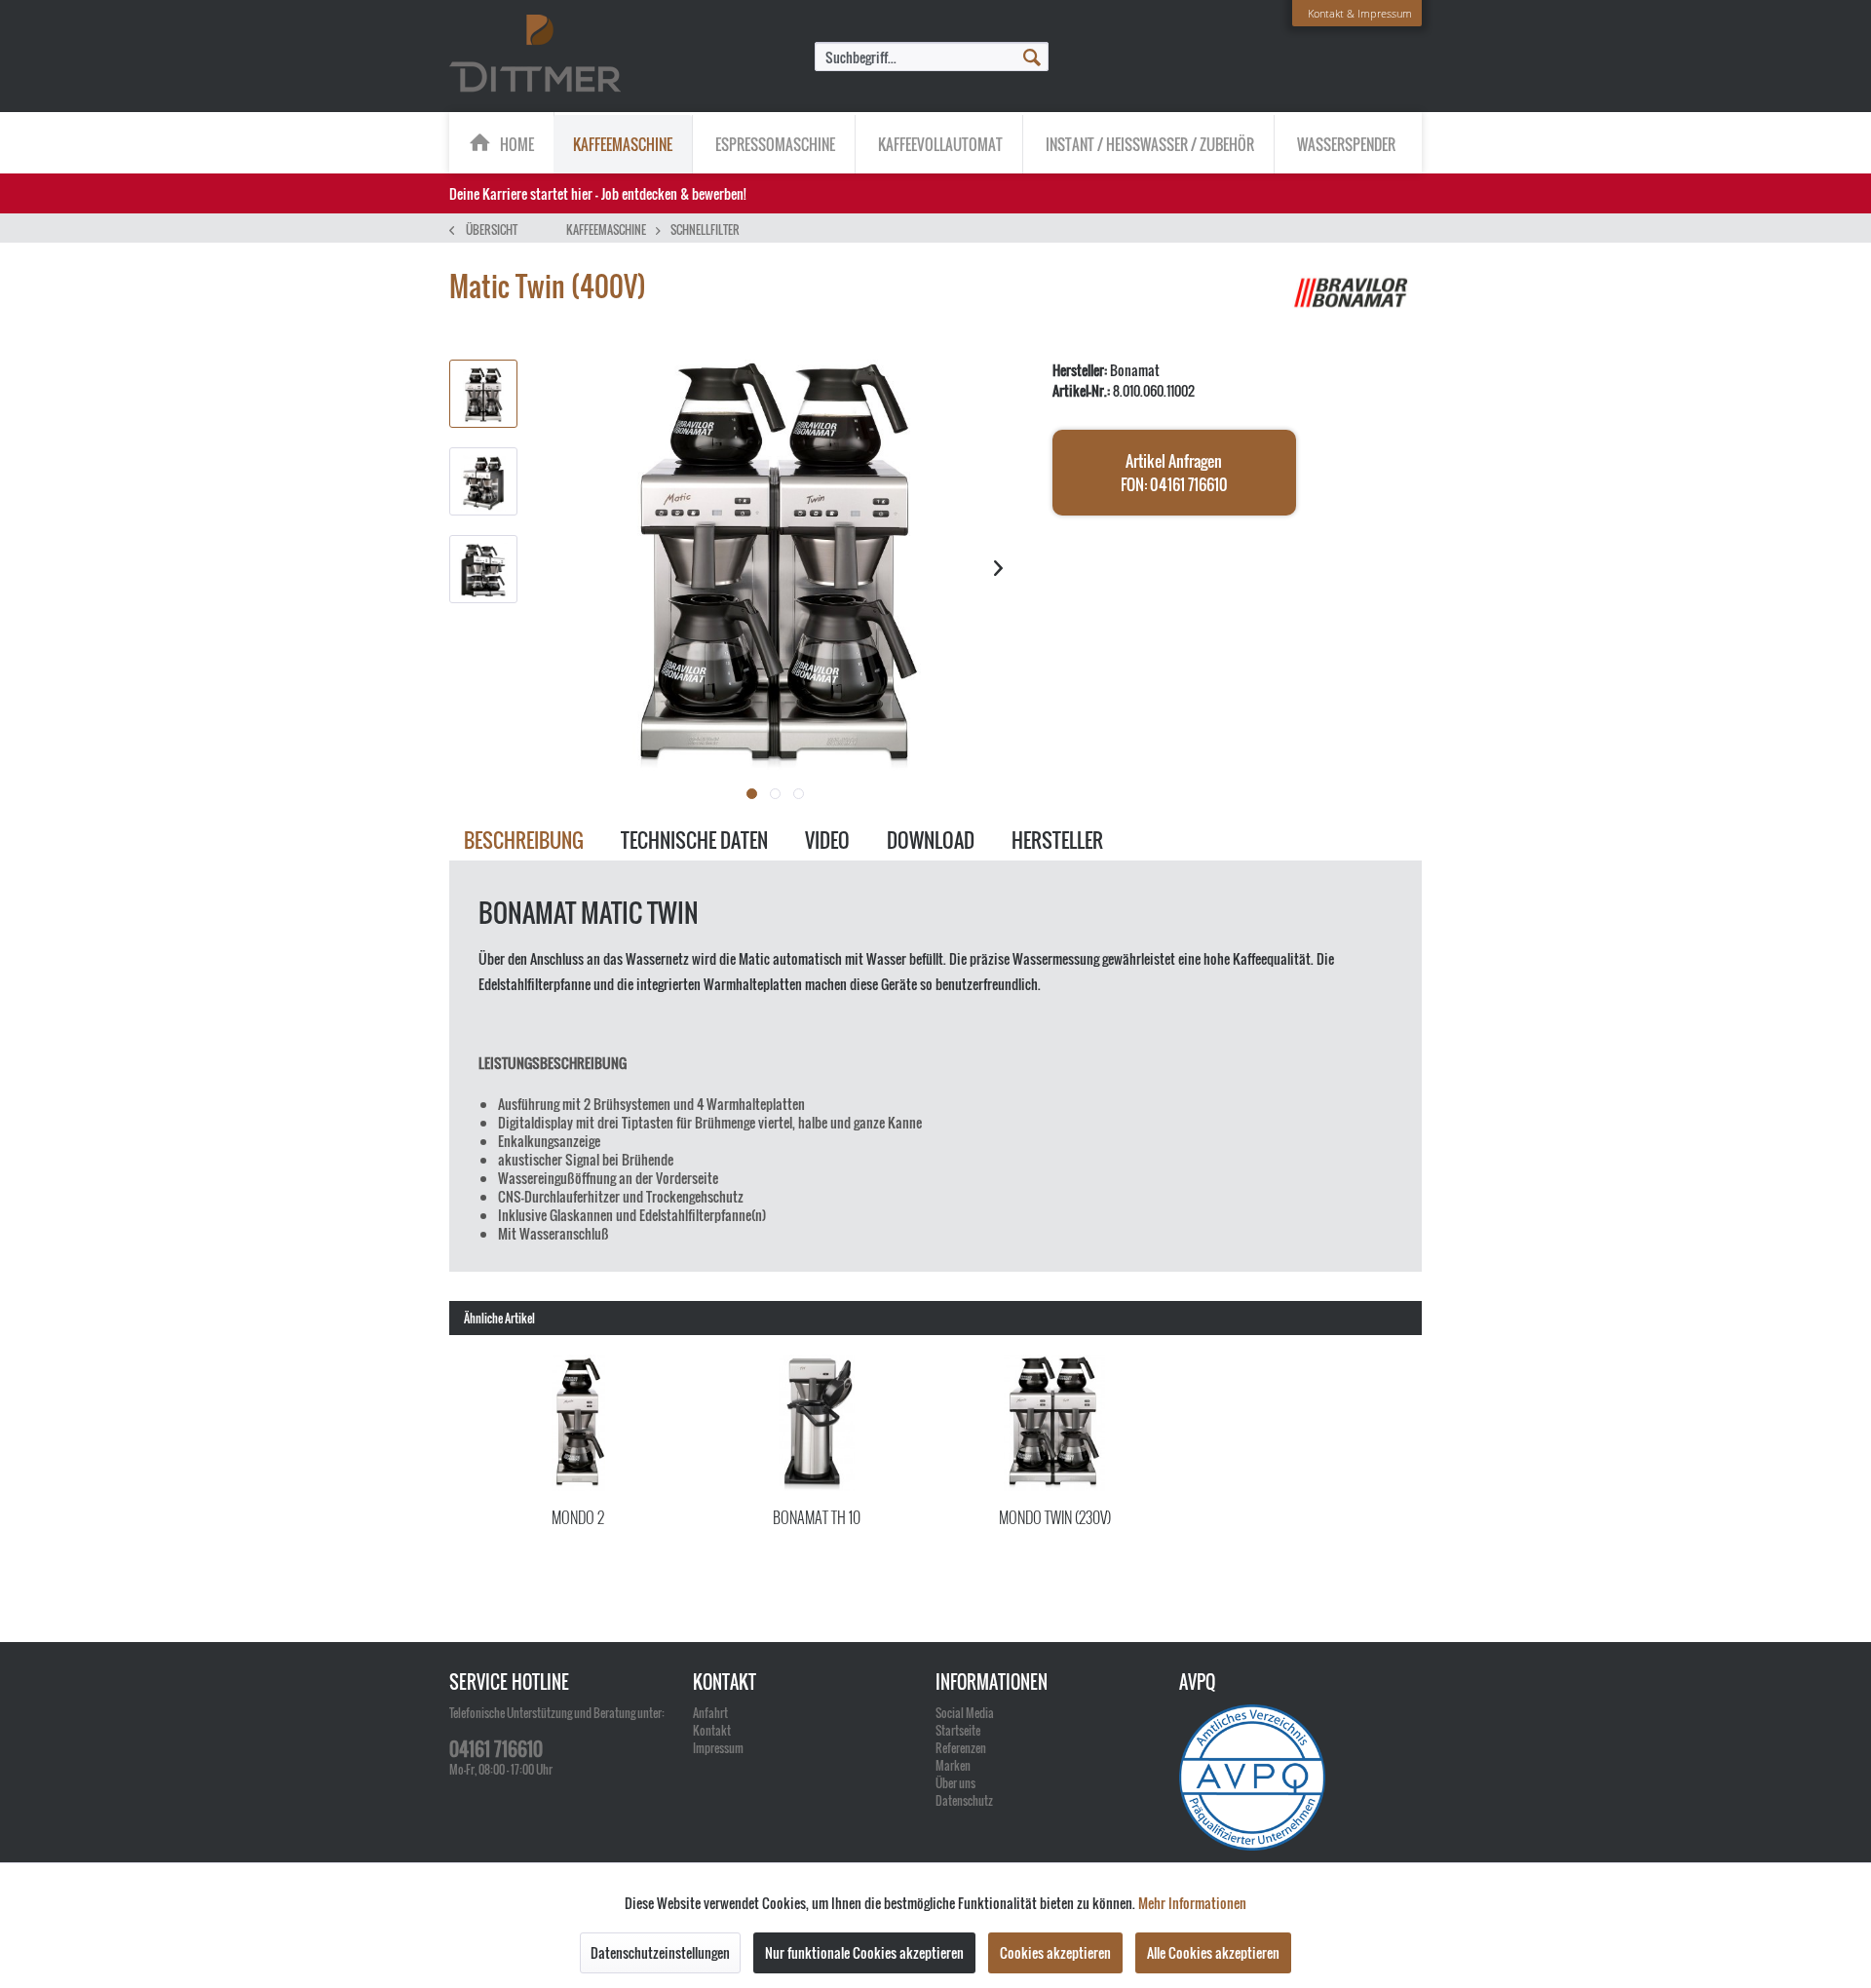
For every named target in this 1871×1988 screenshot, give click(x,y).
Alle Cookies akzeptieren (1213, 1952)
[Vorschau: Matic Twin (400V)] (483, 394)
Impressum (718, 1748)
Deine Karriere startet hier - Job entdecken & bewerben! (598, 193)
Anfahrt (710, 1713)
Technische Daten (694, 840)
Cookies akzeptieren (1055, 1952)
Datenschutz (964, 1800)
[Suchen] (1032, 56)
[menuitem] (932, 57)
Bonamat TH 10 (817, 1517)
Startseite (958, 1730)
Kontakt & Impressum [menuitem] (1360, 13)
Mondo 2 (578, 1517)
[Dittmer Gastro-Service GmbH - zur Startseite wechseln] (535, 55)
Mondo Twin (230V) (1055, 1517)
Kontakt (712, 1730)
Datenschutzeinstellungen (660, 1952)
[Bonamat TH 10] (817, 1423)
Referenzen (961, 1748)
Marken (953, 1765)
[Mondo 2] (578, 1423)
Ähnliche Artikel (499, 1318)
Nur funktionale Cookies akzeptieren (864, 1952)
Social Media (965, 1713)
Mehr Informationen (1192, 1903)
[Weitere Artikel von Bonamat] (1354, 306)
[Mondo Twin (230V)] (1055, 1423)
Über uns (955, 1783)
